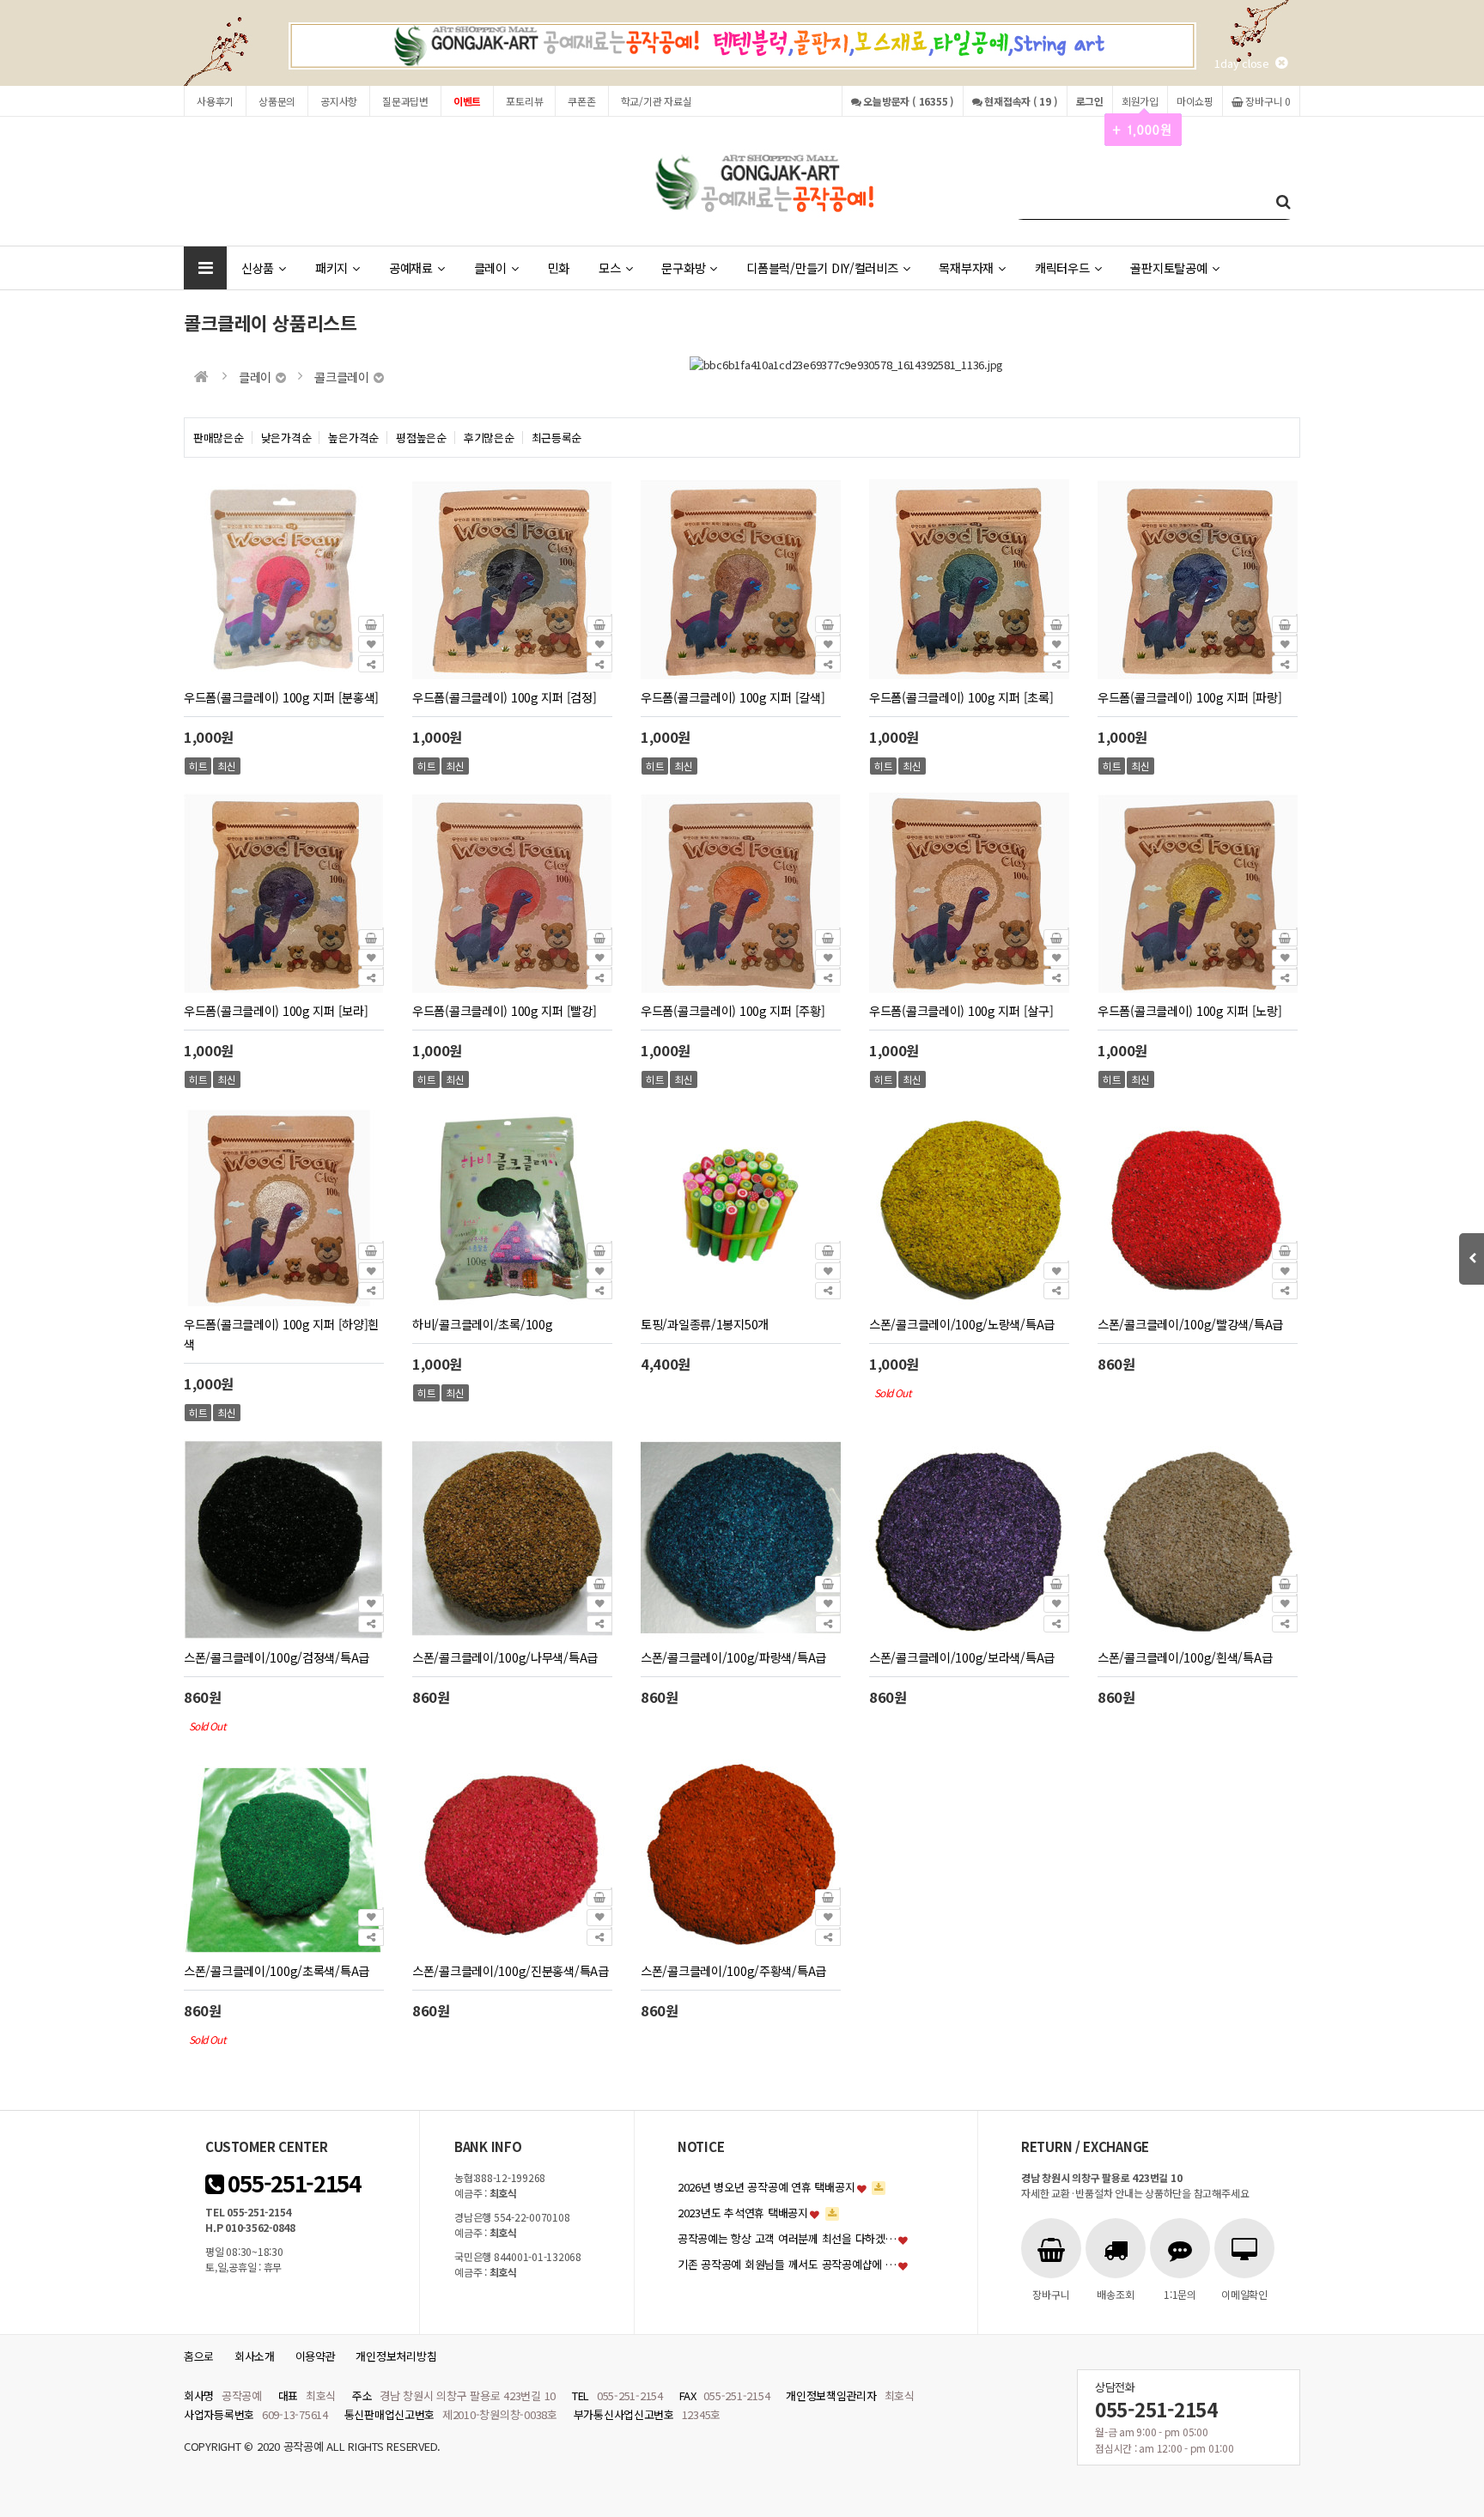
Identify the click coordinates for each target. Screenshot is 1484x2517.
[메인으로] (201, 377)
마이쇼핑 (1195, 101)
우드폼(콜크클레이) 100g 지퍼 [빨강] (504, 1010)
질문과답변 (405, 101)
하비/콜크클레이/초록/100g (482, 1324)
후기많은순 (489, 438)
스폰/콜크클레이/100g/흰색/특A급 (1185, 1657)
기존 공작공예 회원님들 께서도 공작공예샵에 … (787, 2264)
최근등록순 (557, 438)
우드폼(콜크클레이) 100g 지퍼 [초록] (961, 697)
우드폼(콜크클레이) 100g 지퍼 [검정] (504, 697)
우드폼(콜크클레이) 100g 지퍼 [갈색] (733, 697)
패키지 (331, 268)
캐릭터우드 (1062, 268)
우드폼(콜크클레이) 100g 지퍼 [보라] (276, 1010)
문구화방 (683, 268)
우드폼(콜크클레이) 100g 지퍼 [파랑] (1189, 697)
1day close (1245, 63)
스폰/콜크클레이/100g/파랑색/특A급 (733, 1657)
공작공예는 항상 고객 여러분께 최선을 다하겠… (787, 2238)
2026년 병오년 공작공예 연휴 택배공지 (766, 2187)
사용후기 (215, 101)
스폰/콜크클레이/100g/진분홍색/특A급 (511, 1970)
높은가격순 (353, 438)
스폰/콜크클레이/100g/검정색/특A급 (277, 1657)
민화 (559, 268)
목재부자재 (966, 268)
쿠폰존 (581, 101)
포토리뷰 (524, 101)
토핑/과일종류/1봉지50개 (705, 1324)
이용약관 (316, 2356)
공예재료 (411, 268)
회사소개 (255, 2356)
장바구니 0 (1267, 101)
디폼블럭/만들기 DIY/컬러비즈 (822, 268)
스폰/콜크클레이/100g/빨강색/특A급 (1190, 1324)
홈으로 (199, 2356)
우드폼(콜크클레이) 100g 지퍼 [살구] (961, 1010)
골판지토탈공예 (1168, 268)
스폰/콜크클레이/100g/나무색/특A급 (505, 1657)
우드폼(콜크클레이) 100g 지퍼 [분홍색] (281, 697)
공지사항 (339, 101)
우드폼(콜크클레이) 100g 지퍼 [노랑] (1189, 1010)
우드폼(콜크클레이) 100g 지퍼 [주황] (733, 1010)
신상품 (258, 268)
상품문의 (277, 101)
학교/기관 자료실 (657, 101)
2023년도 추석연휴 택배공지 (743, 2213)
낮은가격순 (286, 438)
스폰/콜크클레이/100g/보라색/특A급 (962, 1657)
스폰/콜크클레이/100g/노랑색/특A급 (962, 1324)
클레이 (490, 268)
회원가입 (1140, 101)
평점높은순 (421, 438)
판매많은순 (219, 438)
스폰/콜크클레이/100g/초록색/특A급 (277, 1970)
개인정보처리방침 (396, 2356)
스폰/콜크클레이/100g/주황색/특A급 (733, 1970)
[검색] (1283, 201)
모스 (609, 268)
